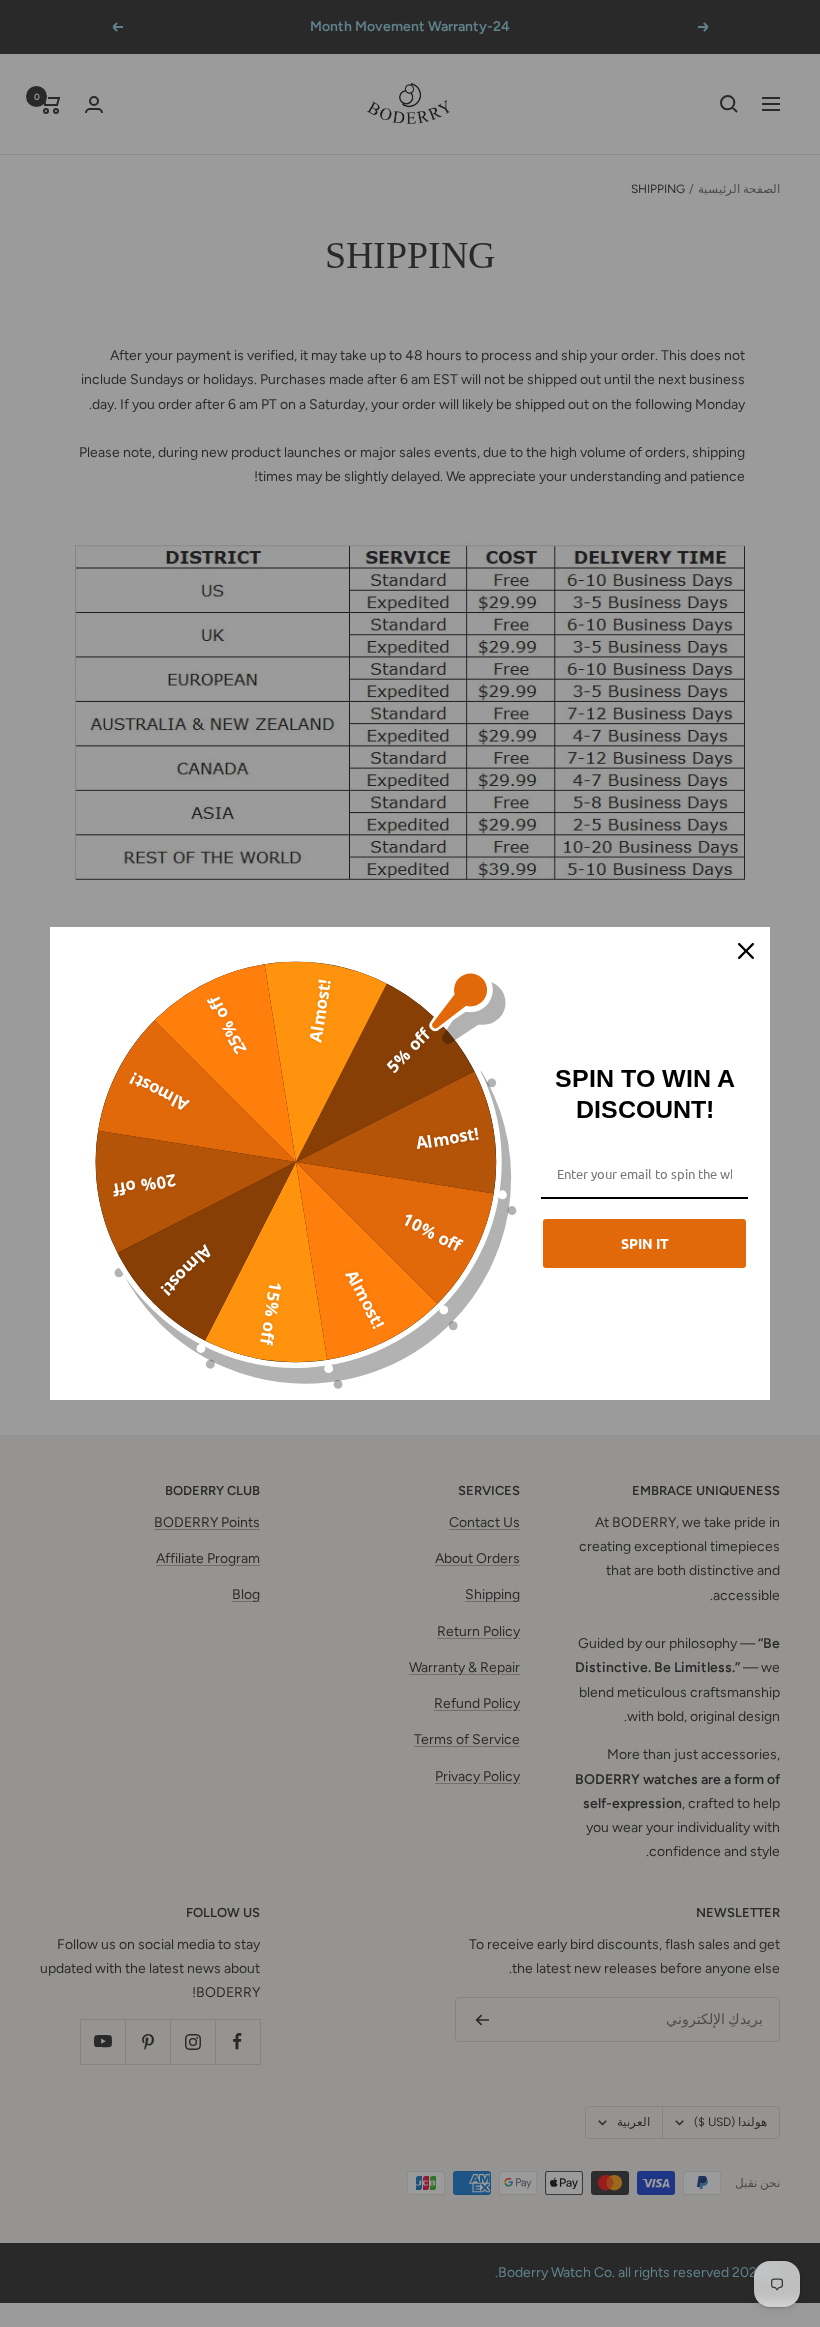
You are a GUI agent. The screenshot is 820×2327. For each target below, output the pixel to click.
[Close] (746, 951)
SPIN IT (645, 1243)
